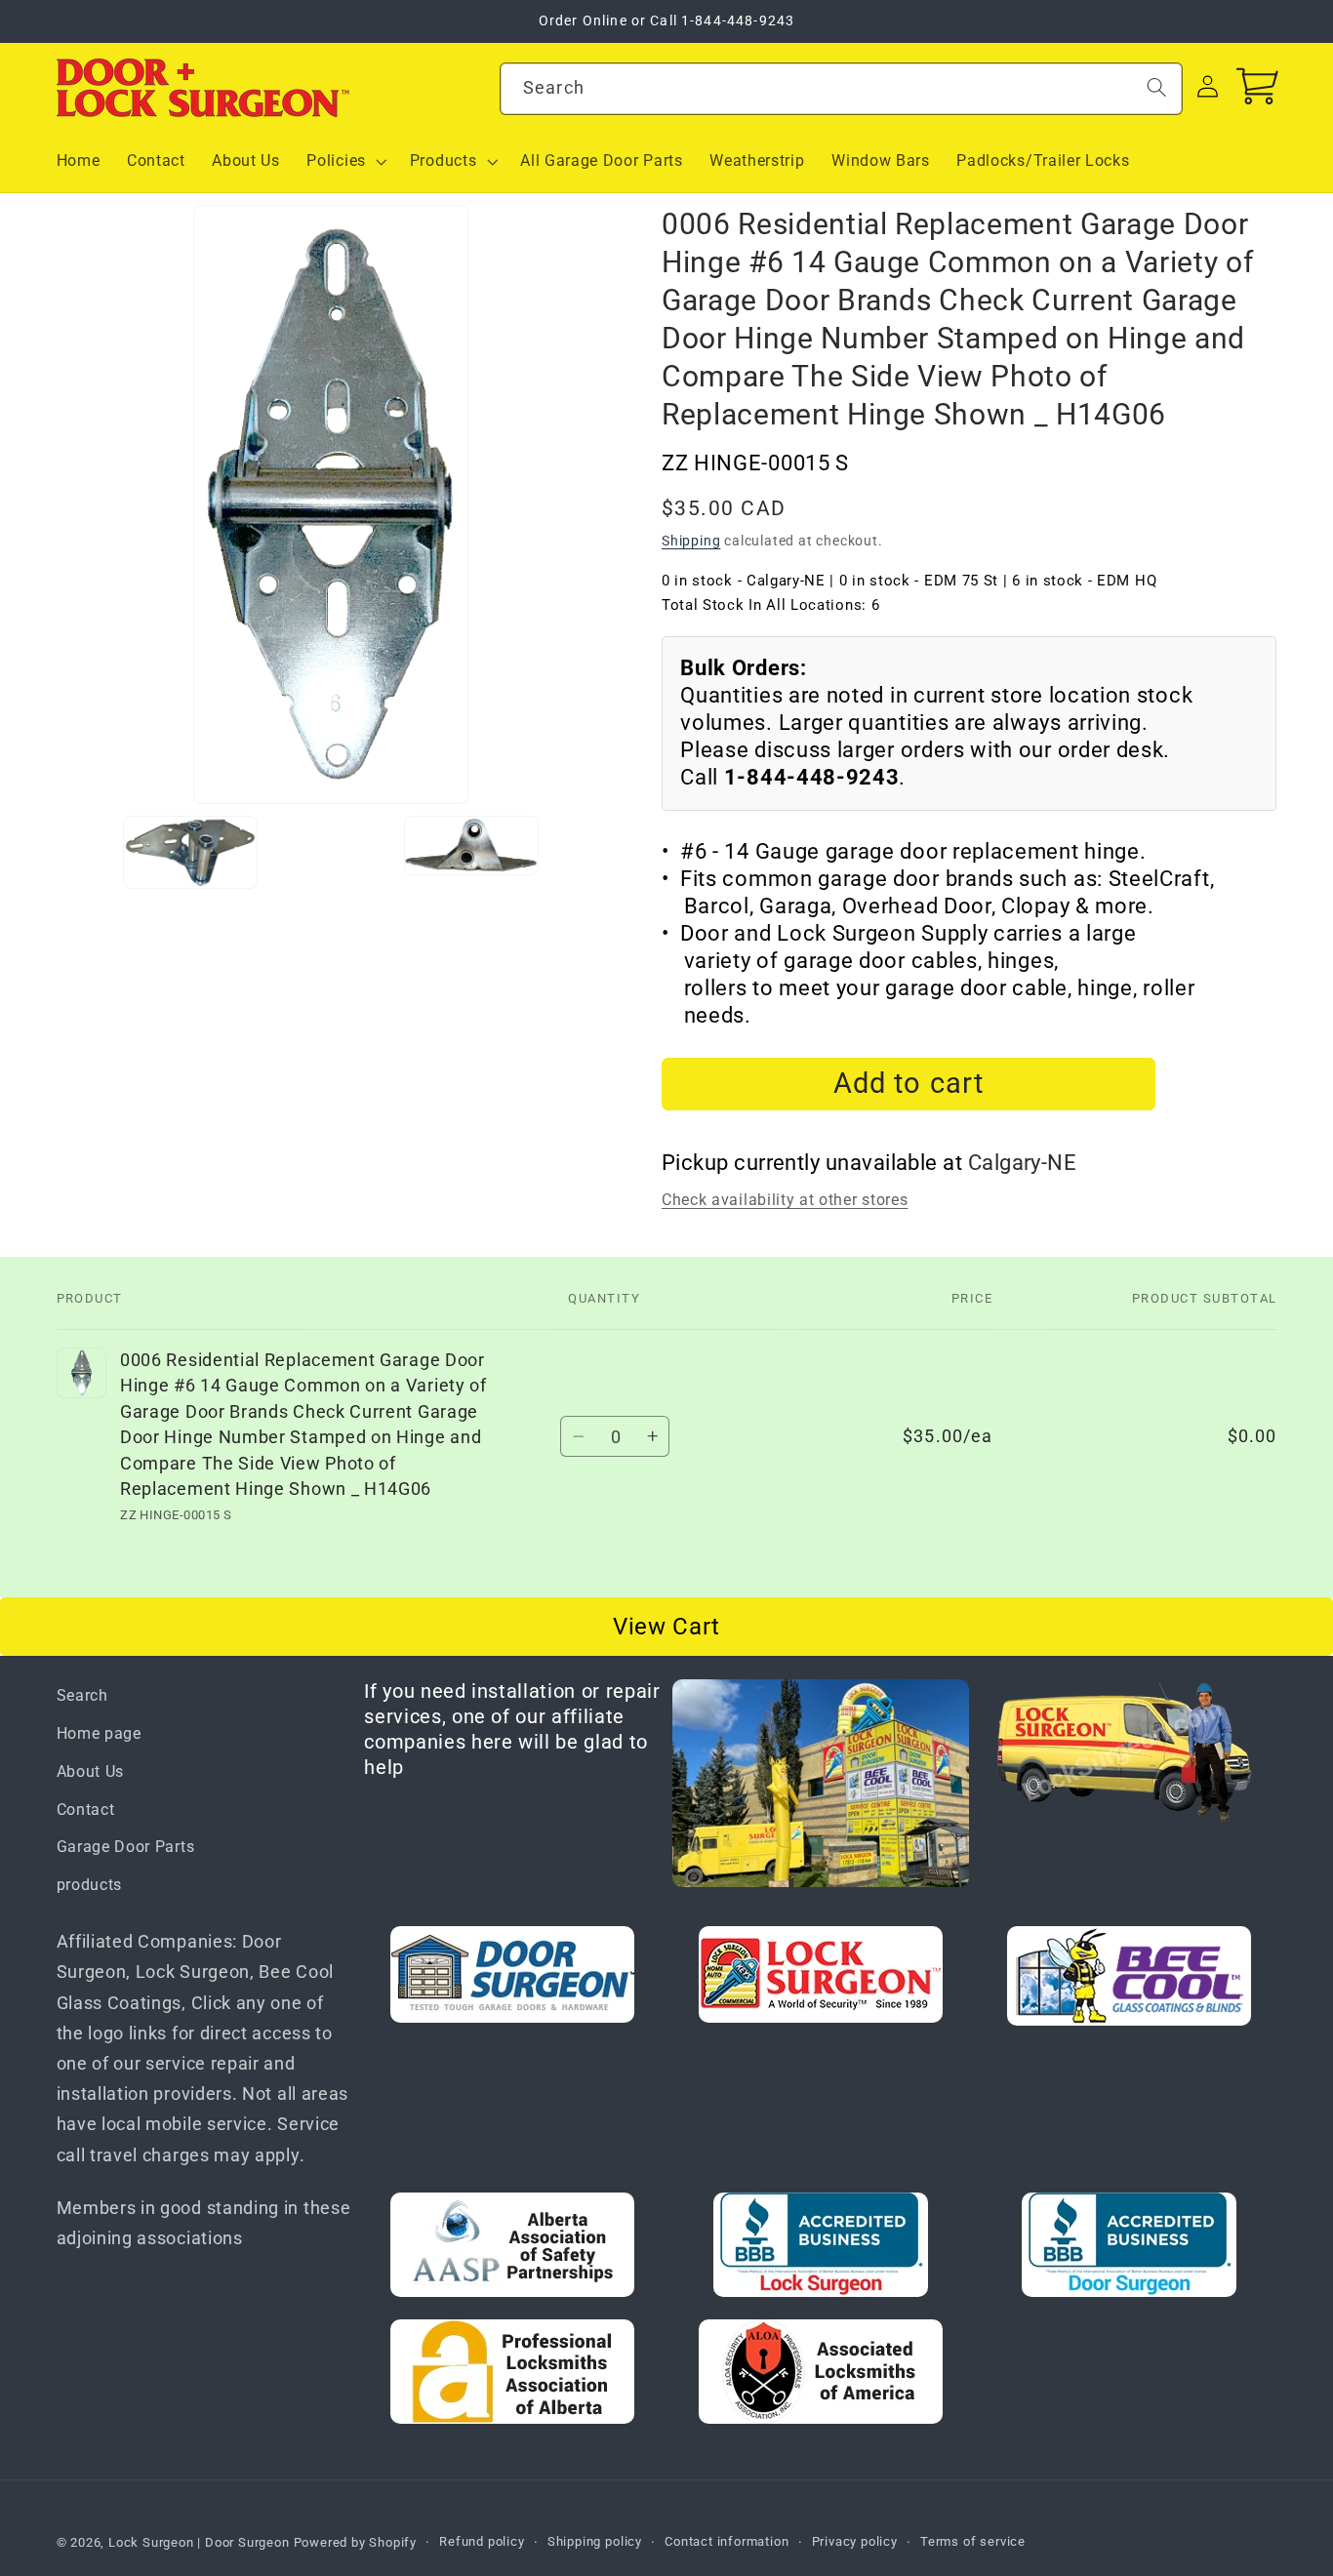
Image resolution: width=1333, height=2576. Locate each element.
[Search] (1157, 87)
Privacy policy (855, 2541)
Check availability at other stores (785, 1200)
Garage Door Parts (126, 1847)
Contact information (727, 2541)
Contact (86, 1810)
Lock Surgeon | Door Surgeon (201, 2542)
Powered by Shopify (356, 2542)
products (90, 1885)
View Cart (666, 1627)
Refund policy (482, 2541)
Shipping (691, 541)
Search (82, 1695)
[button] (345, 161)
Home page (99, 1733)
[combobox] (841, 88)
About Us (91, 1771)
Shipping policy (595, 2541)
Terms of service (973, 2541)
